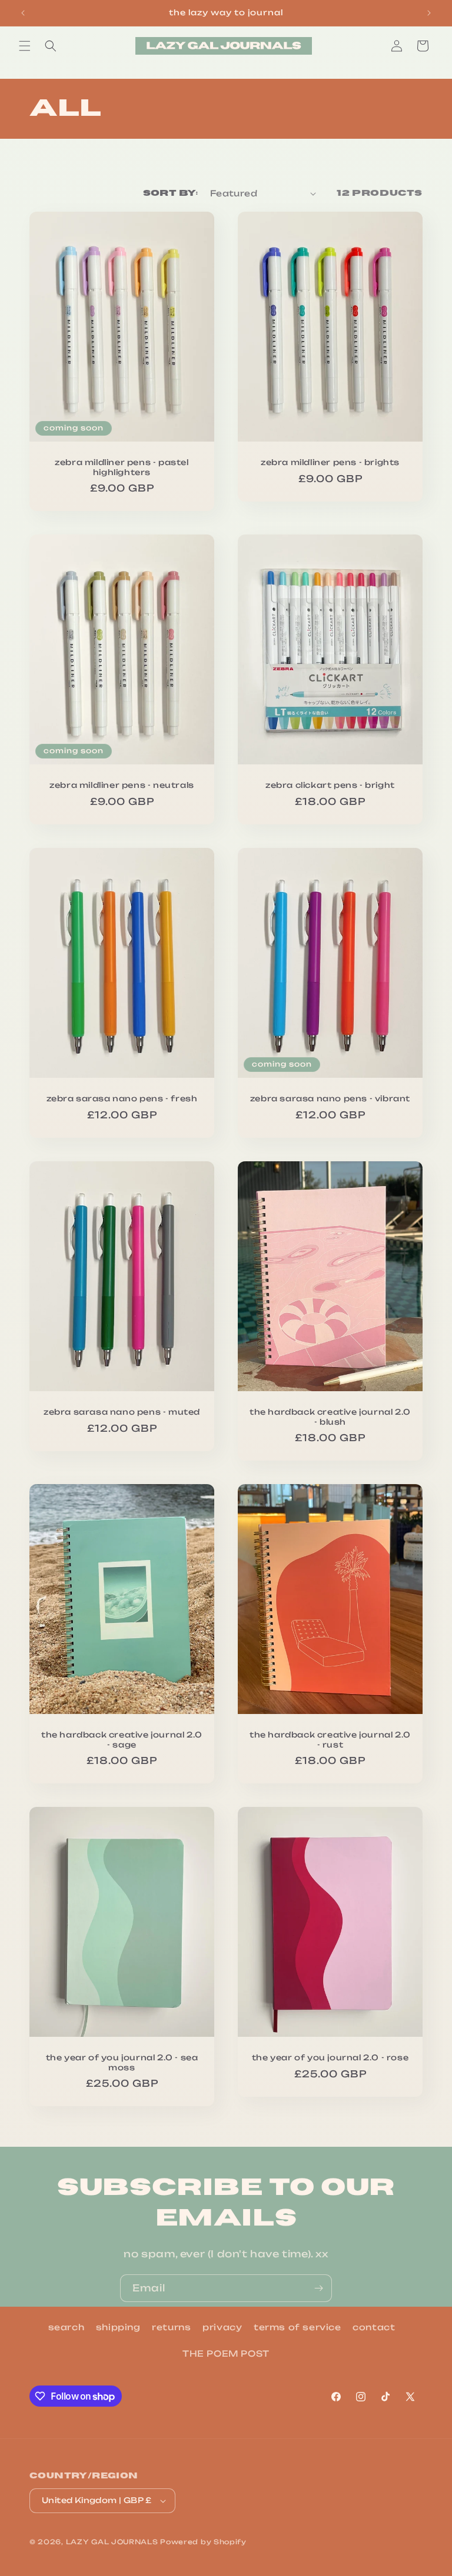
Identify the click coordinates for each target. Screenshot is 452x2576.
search (67, 2327)
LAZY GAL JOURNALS (112, 2542)
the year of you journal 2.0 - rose (330, 2057)
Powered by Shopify (203, 2542)
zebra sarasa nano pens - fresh (122, 1098)
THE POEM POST (226, 2353)
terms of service (298, 2327)
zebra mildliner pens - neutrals (122, 785)
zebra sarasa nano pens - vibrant (330, 1098)
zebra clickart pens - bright (330, 785)
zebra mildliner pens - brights (330, 462)
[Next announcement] (429, 13)
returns (171, 2327)
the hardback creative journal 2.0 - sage (122, 1740)
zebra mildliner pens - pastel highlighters (122, 467)
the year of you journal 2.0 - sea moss (122, 2062)
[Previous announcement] (23, 13)
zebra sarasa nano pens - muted (122, 1411)
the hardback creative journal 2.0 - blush (330, 1416)
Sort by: (171, 193)
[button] (25, 46)
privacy (222, 2327)
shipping (118, 2327)
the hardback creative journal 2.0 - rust (330, 1740)
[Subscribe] (318, 2288)
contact (374, 2327)
